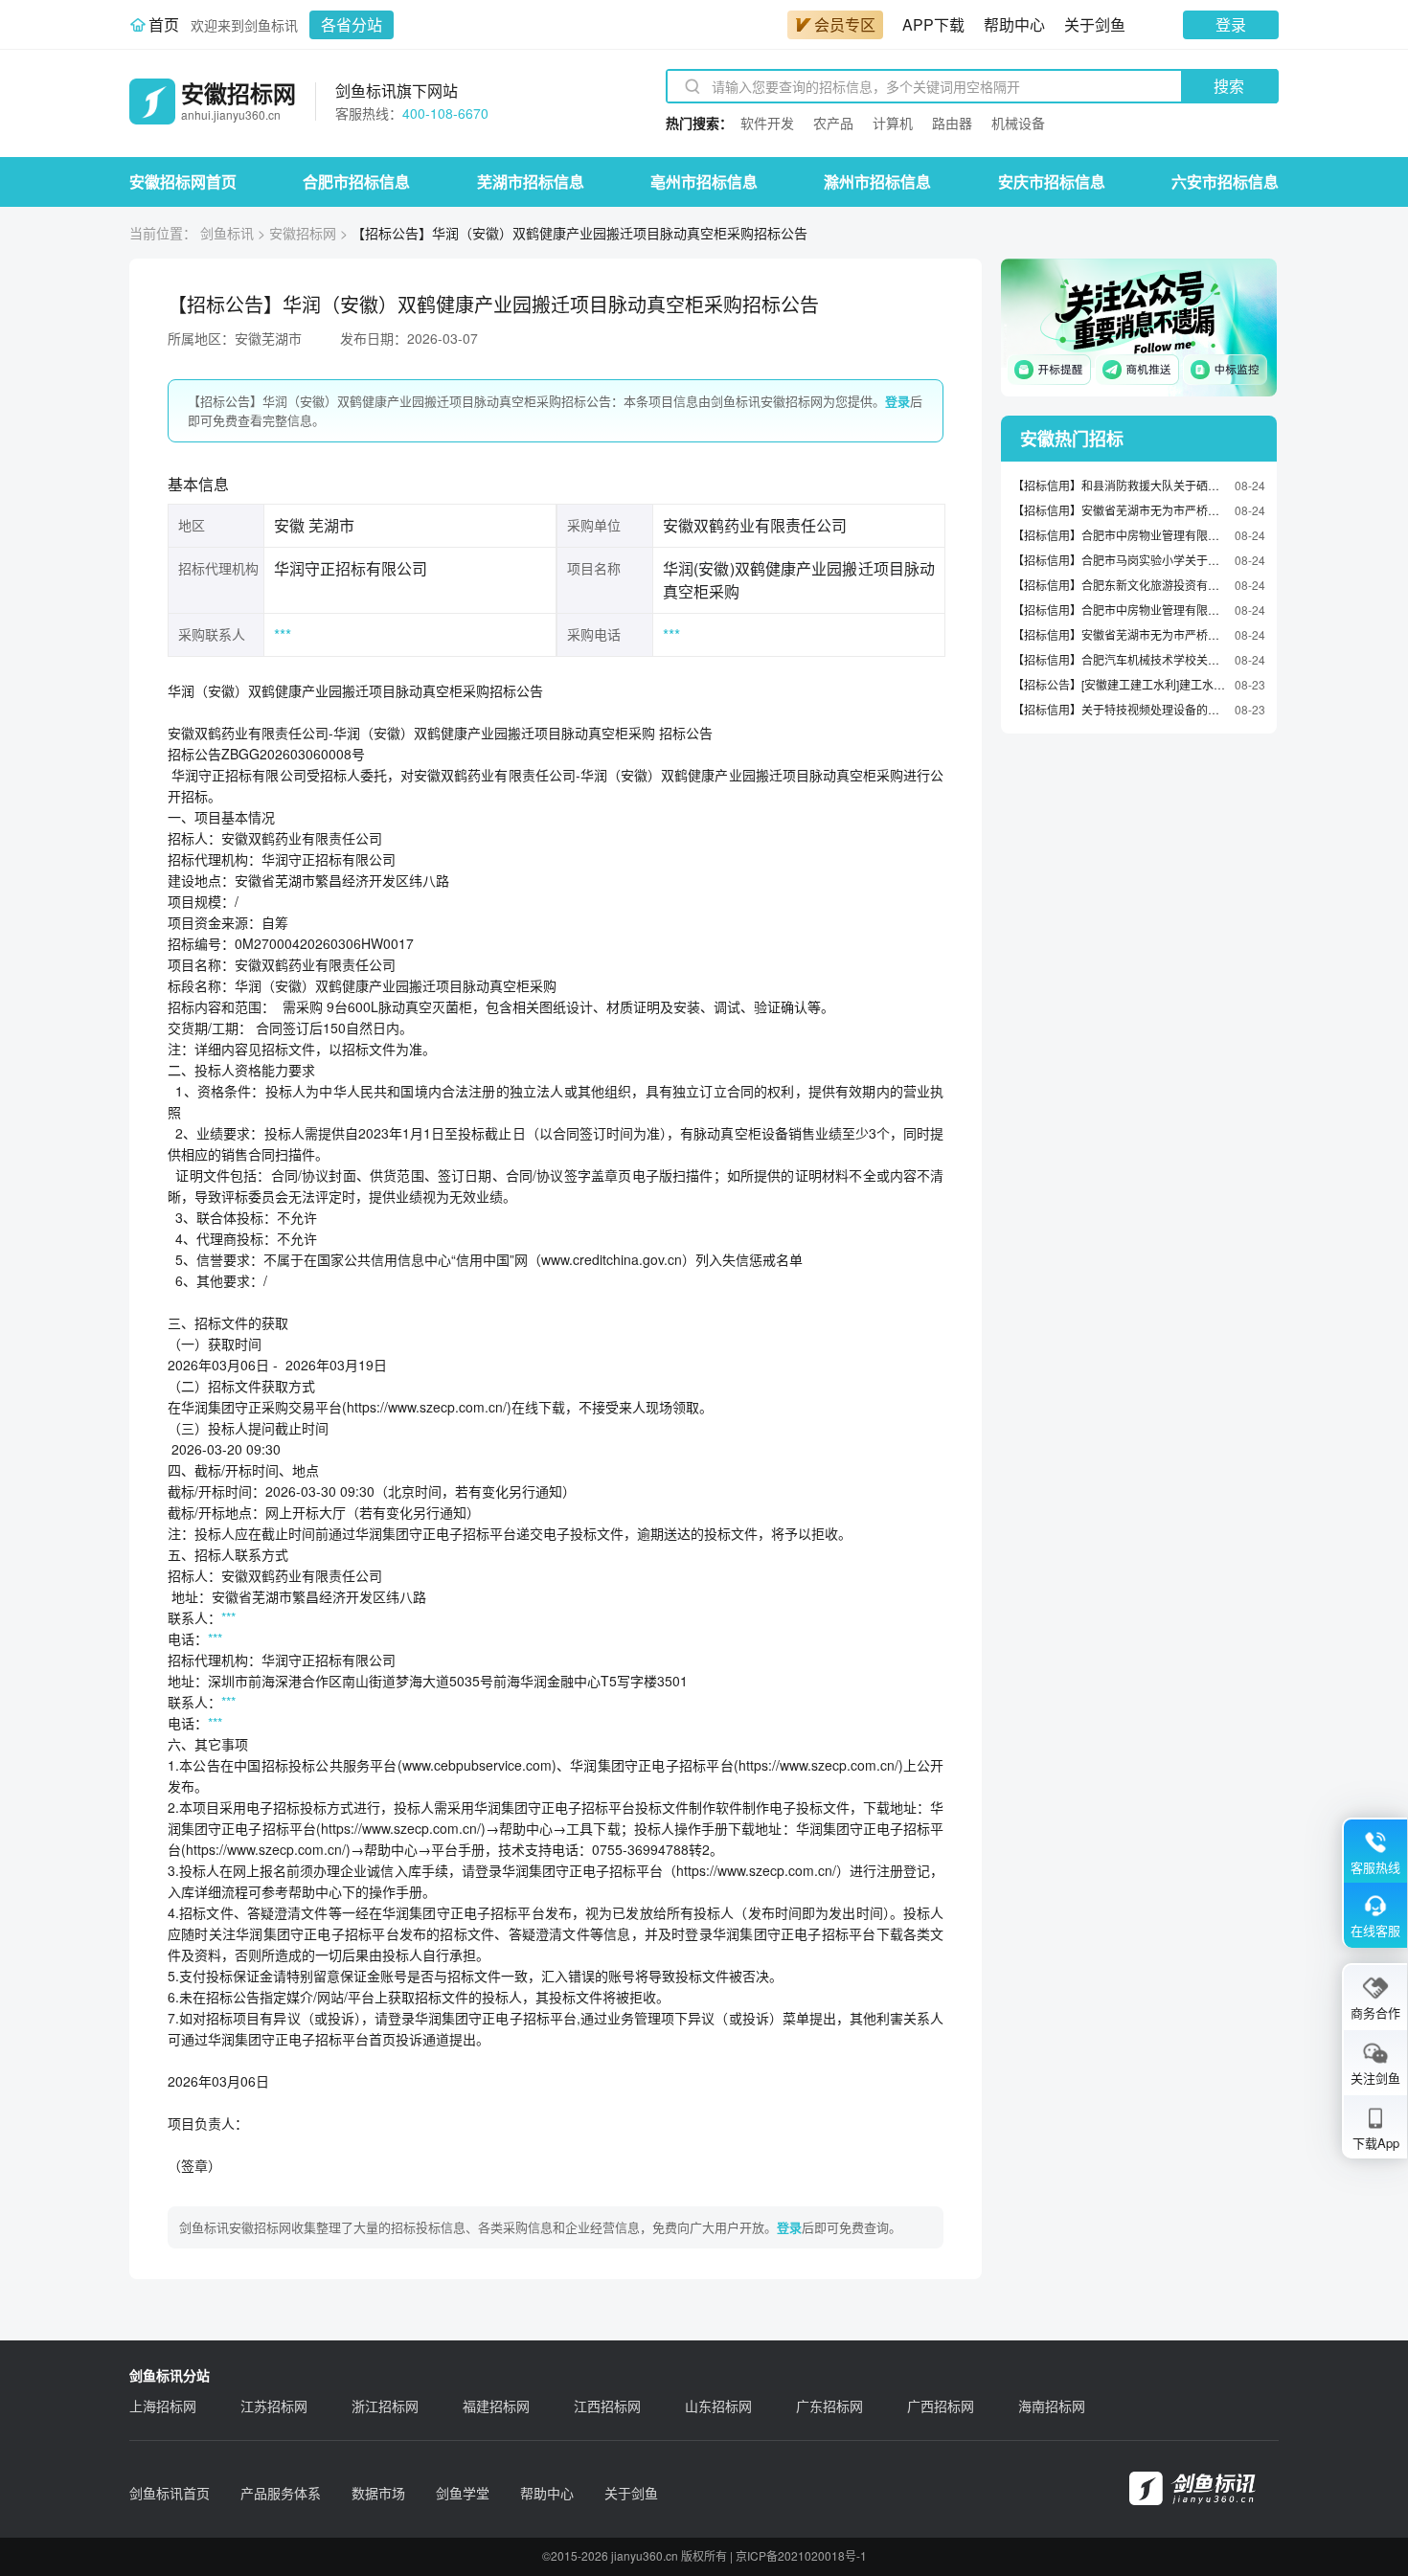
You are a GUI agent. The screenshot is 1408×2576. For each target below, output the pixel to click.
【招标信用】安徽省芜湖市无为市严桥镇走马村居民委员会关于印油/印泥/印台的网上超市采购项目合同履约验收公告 (1119, 510)
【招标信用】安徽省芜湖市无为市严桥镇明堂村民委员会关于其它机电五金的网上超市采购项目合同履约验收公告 (1119, 634)
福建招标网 (496, 2406)
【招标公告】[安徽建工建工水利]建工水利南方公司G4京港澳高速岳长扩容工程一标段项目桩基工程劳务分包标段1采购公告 (1119, 684)
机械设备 (1018, 123)
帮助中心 (1014, 24)
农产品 (833, 123)
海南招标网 (1052, 2406)
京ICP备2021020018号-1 (801, 2555)
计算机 (893, 123)
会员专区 (845, 24)
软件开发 (767, 123)
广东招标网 (829, 2406)
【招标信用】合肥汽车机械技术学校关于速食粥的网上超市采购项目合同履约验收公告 (1119, 659)
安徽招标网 (303, 233)
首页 (164, 24)
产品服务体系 (281, 2493)
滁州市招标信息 (877, 181)
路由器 (952, 123)
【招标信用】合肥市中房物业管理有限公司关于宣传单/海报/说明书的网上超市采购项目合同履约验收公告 (1119, 610)
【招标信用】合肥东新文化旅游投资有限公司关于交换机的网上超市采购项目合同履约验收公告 (1119, 585)
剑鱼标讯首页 (170, 2493)
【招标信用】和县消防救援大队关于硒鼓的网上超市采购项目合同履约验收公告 (1119, 485)
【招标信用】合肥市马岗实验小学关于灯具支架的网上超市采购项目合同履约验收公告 (1119, 560)
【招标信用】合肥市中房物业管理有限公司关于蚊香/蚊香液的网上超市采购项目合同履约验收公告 (1119, 535)
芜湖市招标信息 (531, 181)
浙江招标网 (385, 2406)
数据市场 (378, 2493)
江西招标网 (607, 2406)
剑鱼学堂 (463, 2493)
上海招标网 (163, 2406)
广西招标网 (941, 2406)
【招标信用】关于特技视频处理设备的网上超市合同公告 (1119, 709)
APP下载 (933, 24)
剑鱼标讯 (227, 233)
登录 (1231, 24)
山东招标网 (718, 2406)
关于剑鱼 (1095, 24)
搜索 (1229, 86)
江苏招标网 (274, 2406)
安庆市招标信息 (1052, 181)
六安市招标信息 (1225, 181)
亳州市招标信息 (704, 181)
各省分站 (352, 24)
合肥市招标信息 (356, 181)
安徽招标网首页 (183, 181)
